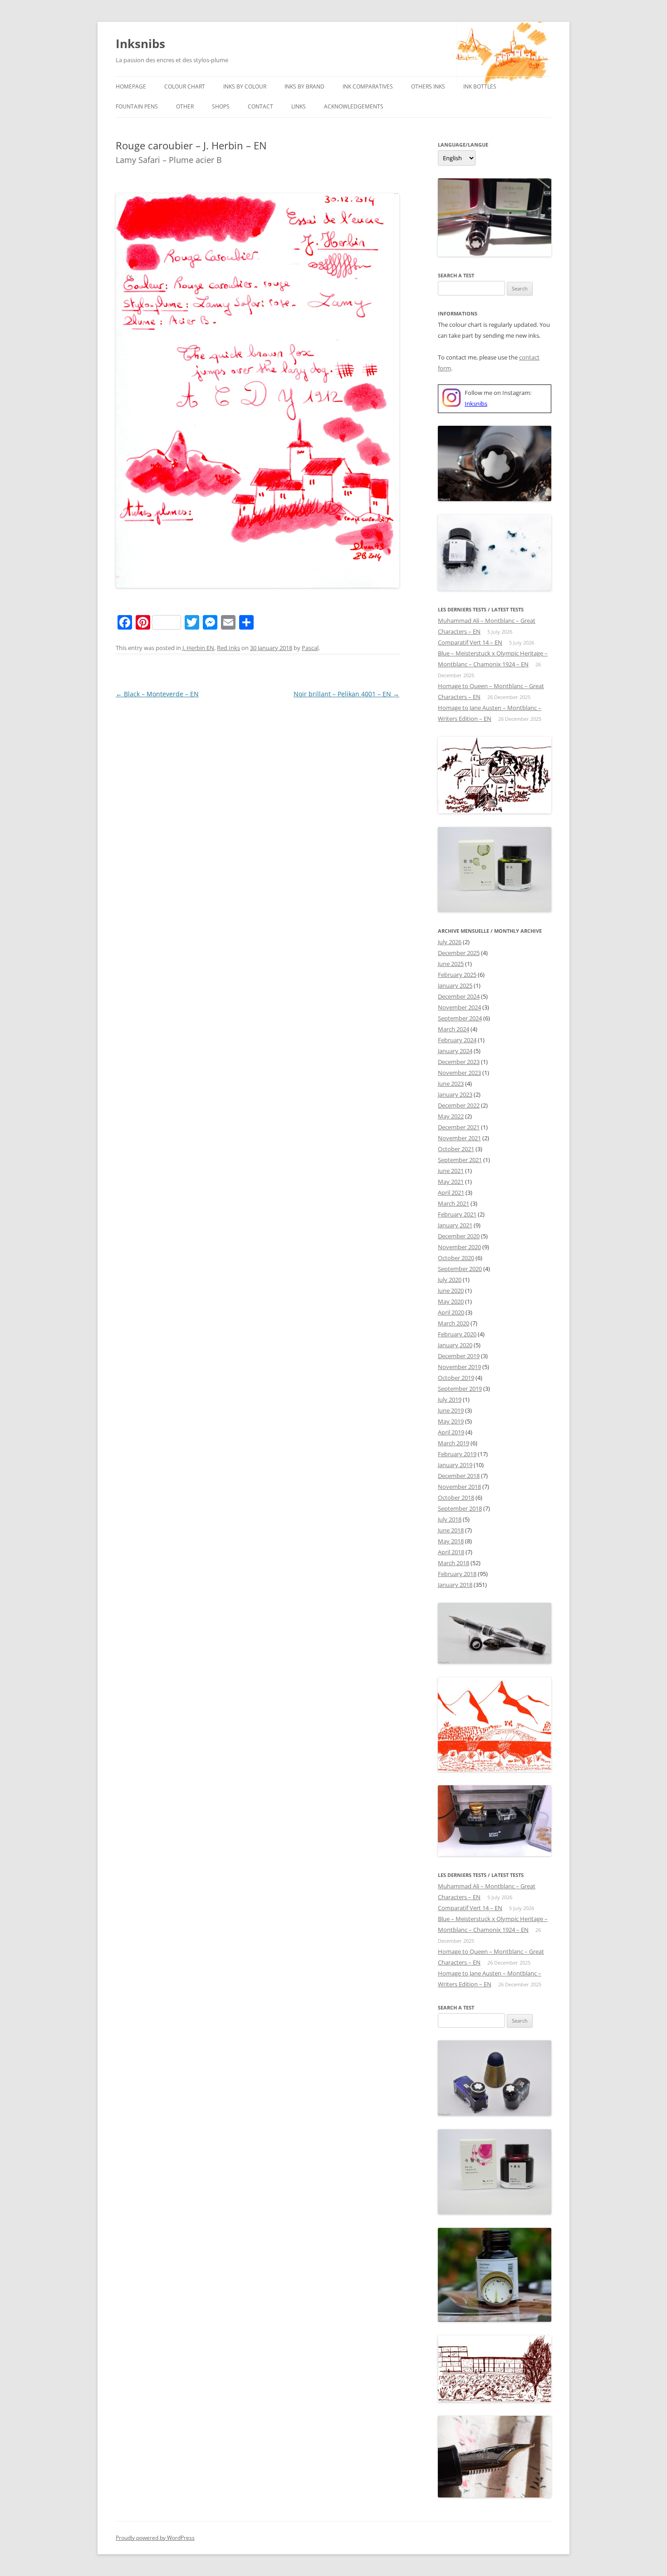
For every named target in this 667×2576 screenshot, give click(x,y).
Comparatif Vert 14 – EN (470, 642)
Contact (260, 106)
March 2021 (454, 1203)
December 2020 (459, 1236)
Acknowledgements (354, 106)
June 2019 (451, 1410)
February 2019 (457, 1454)
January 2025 (455, 985)
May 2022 (451, 1116)
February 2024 (457, 1040)
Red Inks (228, 648)
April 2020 (451, 1312)
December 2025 (459, 953)
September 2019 (460, 1389)
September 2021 (460, 1160)
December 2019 (459, 1356)
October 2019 (456, 1378)
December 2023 (459, 1062)
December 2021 (459, 1127)
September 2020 (460, 1269)
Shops (221, 106)
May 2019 (451, 1421)
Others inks (428, 86)
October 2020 (456, 1258)
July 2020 (450, 1280)
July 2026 (450, 942)
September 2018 (460, 1508)
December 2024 (459, 996)
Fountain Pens (137, 106)
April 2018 (451, 1552)
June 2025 (451, 964)
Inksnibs (140, 44)
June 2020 (451, 1290)
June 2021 (451, 1171)
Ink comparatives (368, 86)
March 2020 (454, 1323)
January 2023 (455, 1094)
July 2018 (450, 1519)
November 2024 (459, 1007)
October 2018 (456, 1497)
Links (299, 106)
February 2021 (457, 1214)
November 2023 (459, 1073)
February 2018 (457, 1574)
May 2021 (451, 1182)
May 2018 (451, 1541)
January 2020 (455, 1345)
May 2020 (451, 1301)
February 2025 (457, 975)
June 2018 (451, 1530)
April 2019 (451, 1432)
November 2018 (459, 1487)
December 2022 (459, 1105)
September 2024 (460, 1018)
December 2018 (459, 1476)
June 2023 (451, 1084)
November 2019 (459, 1367)
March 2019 (454, 1443)
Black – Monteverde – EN (157, 694)
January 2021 (455, 1225)
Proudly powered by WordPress (155, 2538)
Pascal (310, 648)
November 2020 (459, 1247)
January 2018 (455, 1585)
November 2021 (459, 1138)
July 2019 (450, 1399)
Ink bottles (480, 86)
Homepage (131, 86)
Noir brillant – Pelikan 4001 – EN (346, 694)
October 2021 (456, 1149)
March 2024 (454, 1029)
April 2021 (451, 1192)
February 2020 (457, 1334)
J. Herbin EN (198, 648)
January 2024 (455, 1051)
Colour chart (185, 86)
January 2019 (455, 1465)
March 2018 (454, 1563)
